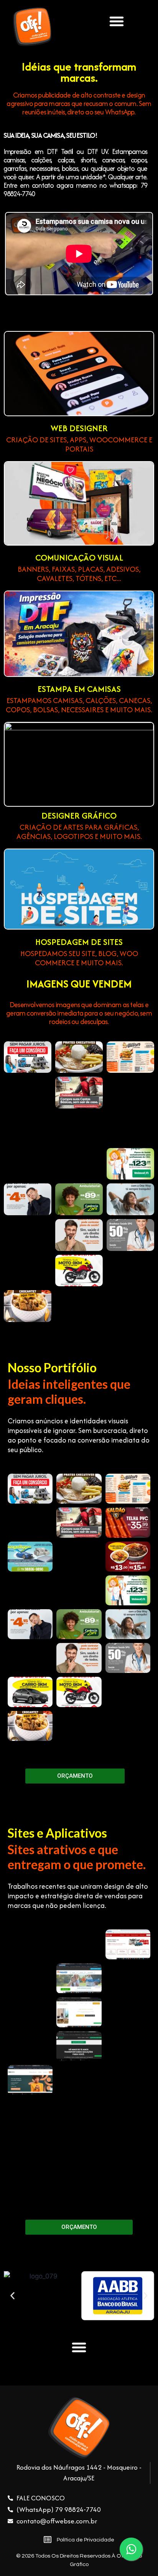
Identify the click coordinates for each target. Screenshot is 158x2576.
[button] (117, 21)
